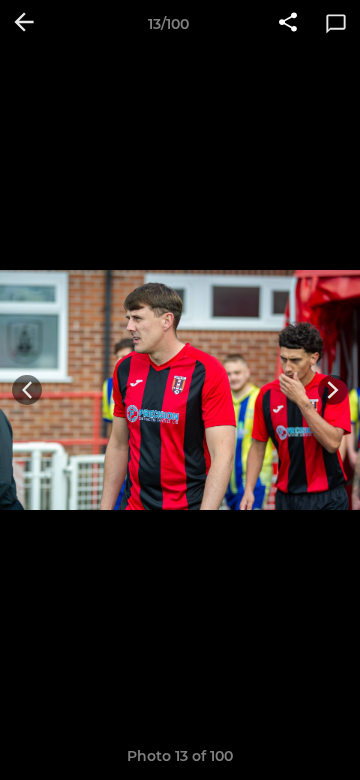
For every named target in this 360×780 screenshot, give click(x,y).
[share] (288, 24)
